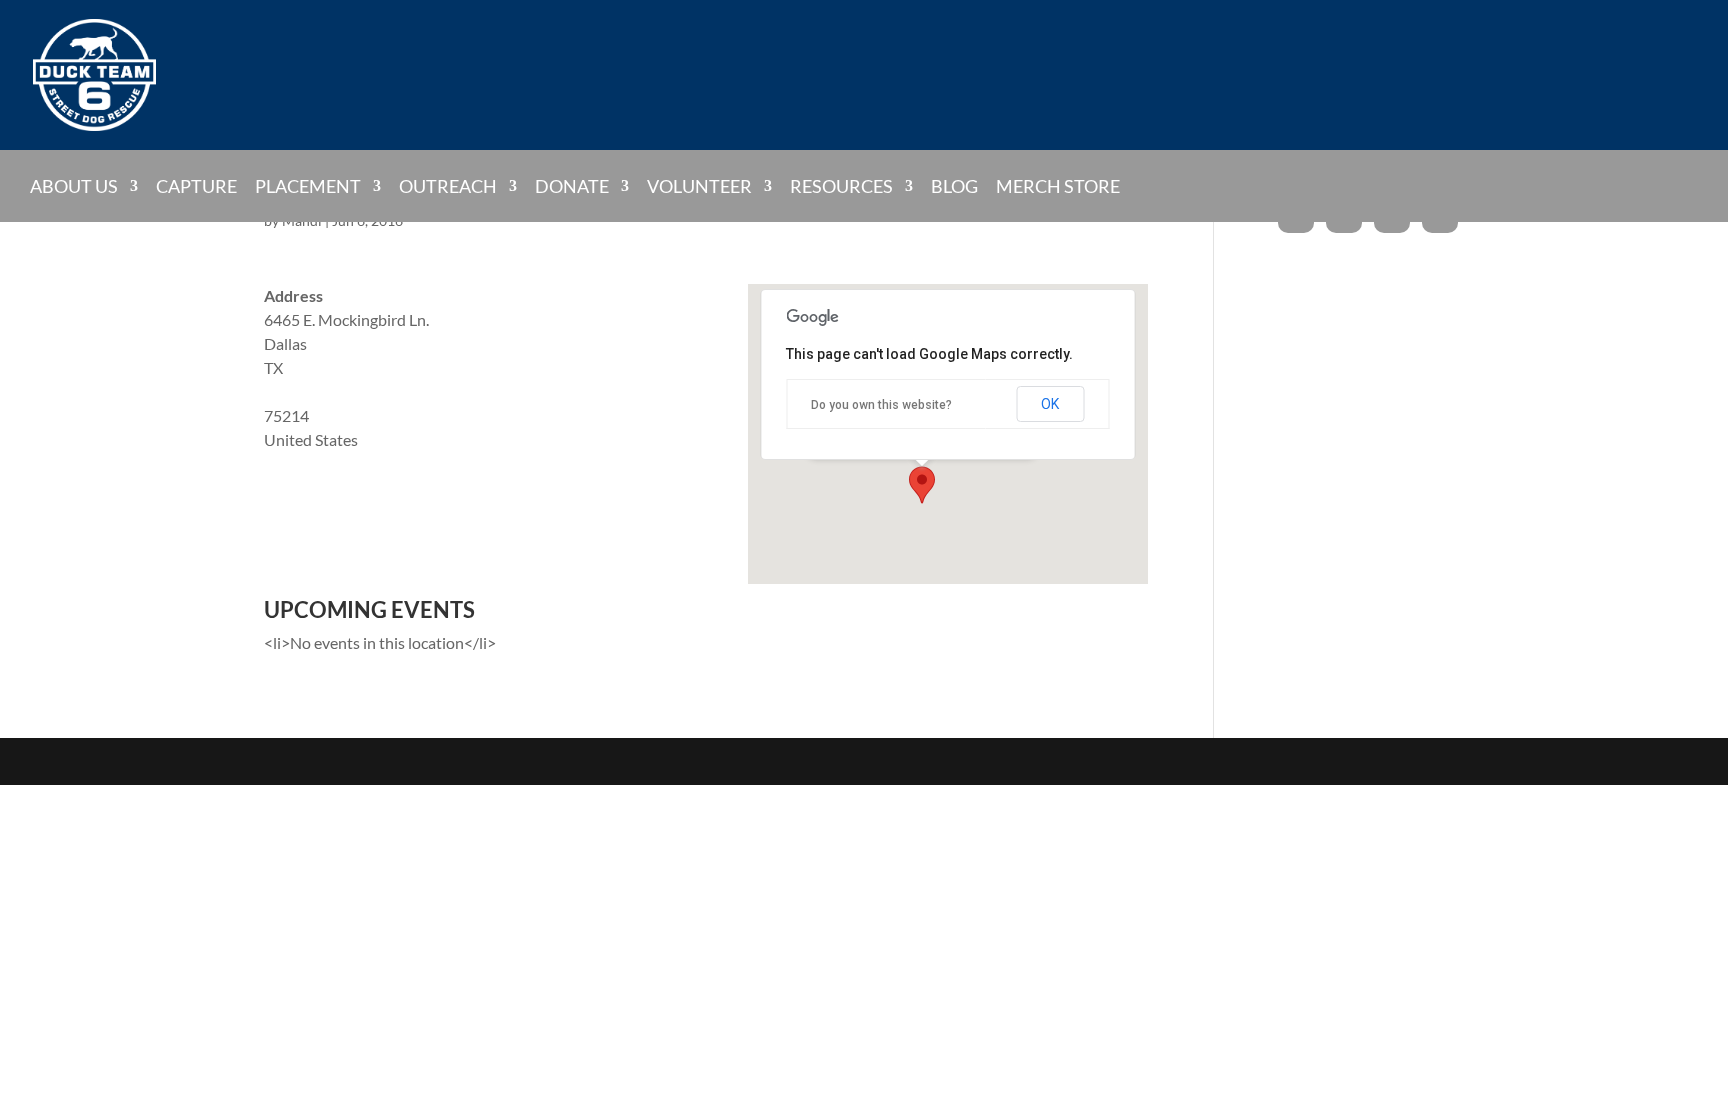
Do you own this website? (881, 405)
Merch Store (1058, 187)
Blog (954, 187)
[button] (922, 485)
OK (1050, 404)
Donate (572, 186)
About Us (74, 186)
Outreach (448, 186)
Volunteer (699, 186)
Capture (196, 187)
